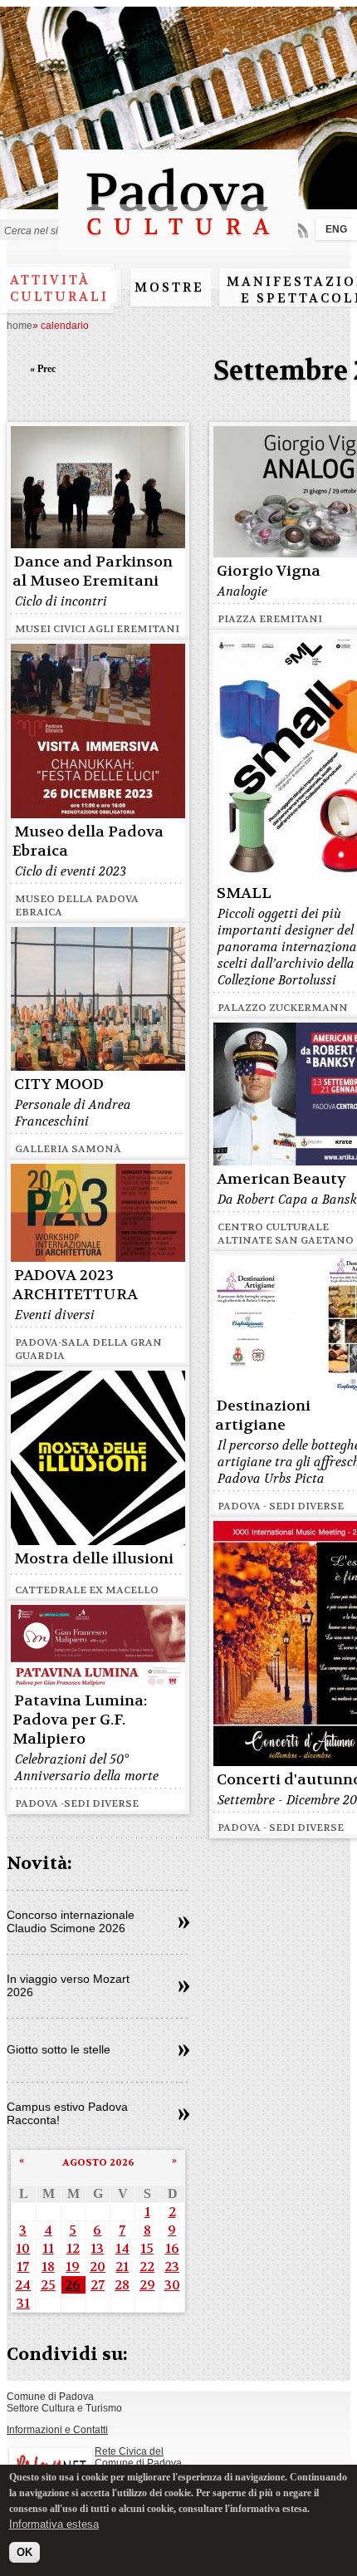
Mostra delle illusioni (94, 1559)
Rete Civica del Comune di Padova (138, 2457)
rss (300, 230)
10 (23, 2248)
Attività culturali (59, 288)
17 (23, 2267)
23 (172, 2267)
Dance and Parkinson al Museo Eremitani (93, 572)
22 (147, 2267)
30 (172, 2285)
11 (48, 2248)
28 (122, 2285)
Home (20, 326)
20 (98, 2267)
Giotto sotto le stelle (59, 2049)
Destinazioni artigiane (263, 1416)
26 (73, 2285)
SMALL (244, 893)
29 (147, 2285)
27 (98, 2285)
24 (23, 2285)
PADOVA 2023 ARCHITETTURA (75, 1285)
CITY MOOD (59, 1084)
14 (122, 2248)
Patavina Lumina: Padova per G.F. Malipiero (80, 1720)
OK (24, 2552)
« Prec (43, 369)
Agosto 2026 (98, 2162)
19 (73, 2267)
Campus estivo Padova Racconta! (67, 2113)
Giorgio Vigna (269, 571)
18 (48, 2267)
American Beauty (281, 1179)
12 (73, 2248)
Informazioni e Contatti (57, 2430)
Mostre (169, 287)
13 (97, 2248)
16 (172, 2248)
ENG (336, 229)
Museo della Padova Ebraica (88, 841)
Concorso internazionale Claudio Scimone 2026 (71, 1921)
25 (48, 2285)
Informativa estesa (54, 2524)
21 (122, 2267)
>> (184, 1923)
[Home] (178, 243)
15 (147, 2248)
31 (23, 2303)
